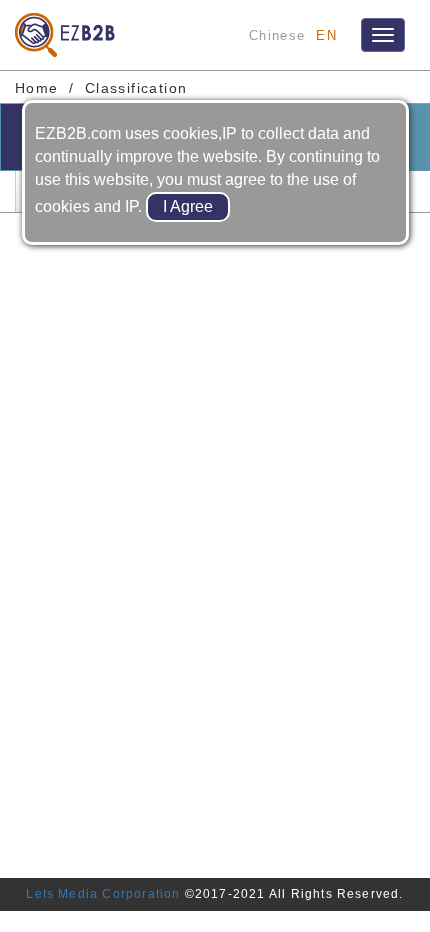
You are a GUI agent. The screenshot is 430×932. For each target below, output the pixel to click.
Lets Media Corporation (103, 894)
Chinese (277, 35)
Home (37, 88)
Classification (136, 88)
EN (326, 35)
